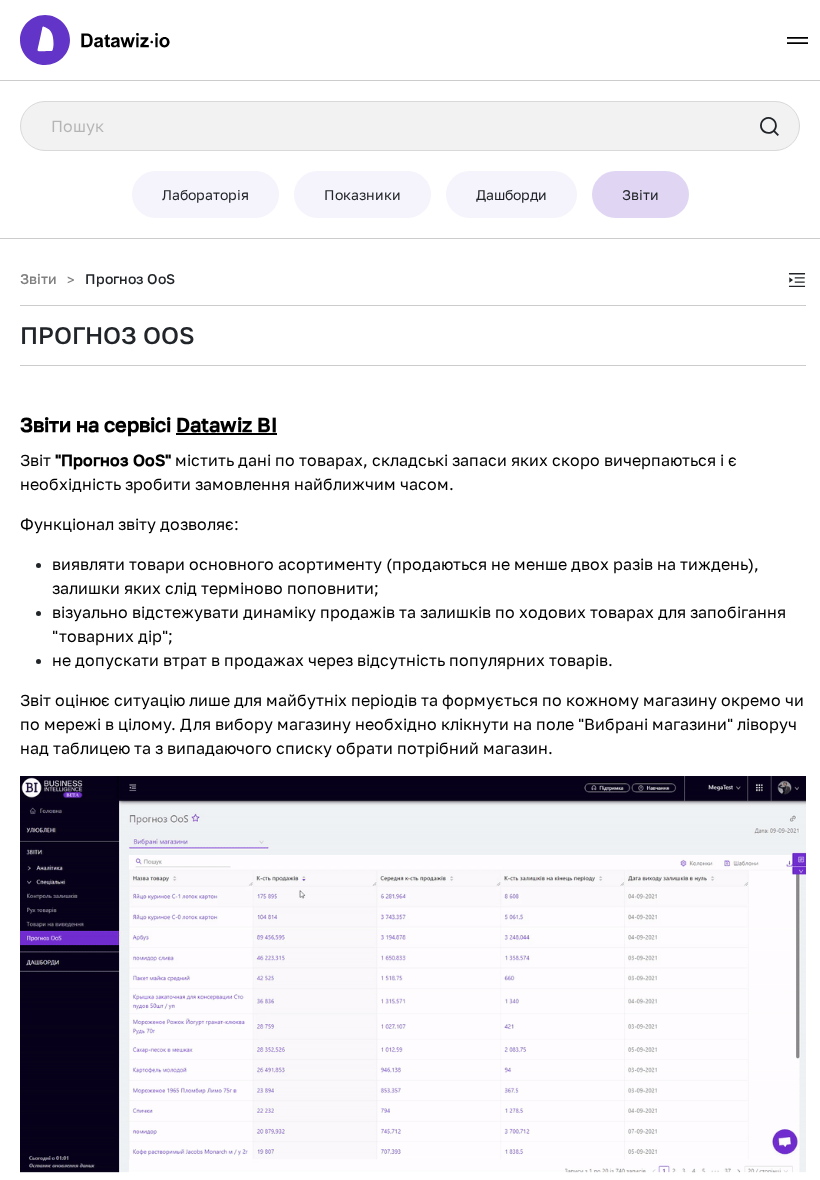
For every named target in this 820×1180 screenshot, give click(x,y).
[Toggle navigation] (797, 40)
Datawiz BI (226, 424)
